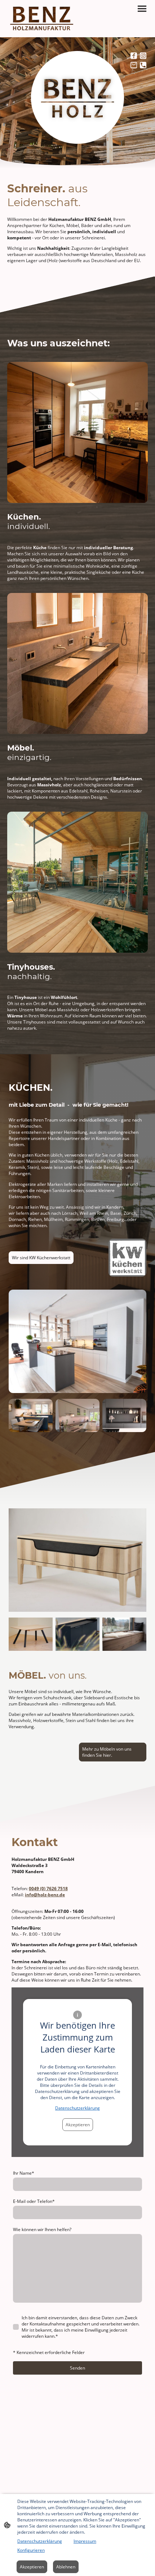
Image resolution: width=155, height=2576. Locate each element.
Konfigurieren (31, 2550)
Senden (77, 2368)
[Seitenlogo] (42, 19)
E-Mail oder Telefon (34, 2201)
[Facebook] (134, 56)
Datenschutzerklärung (77, 2108)
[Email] (134, 65)
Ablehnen (66, 2567)
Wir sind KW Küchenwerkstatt (41, 1258)
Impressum (85, 2541)
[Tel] (143, 65)
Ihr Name (24, 2173)
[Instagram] (143, 56)
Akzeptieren (78, 2125)
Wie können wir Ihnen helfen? (42, 2229)
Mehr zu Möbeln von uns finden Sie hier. (107, 1752)
